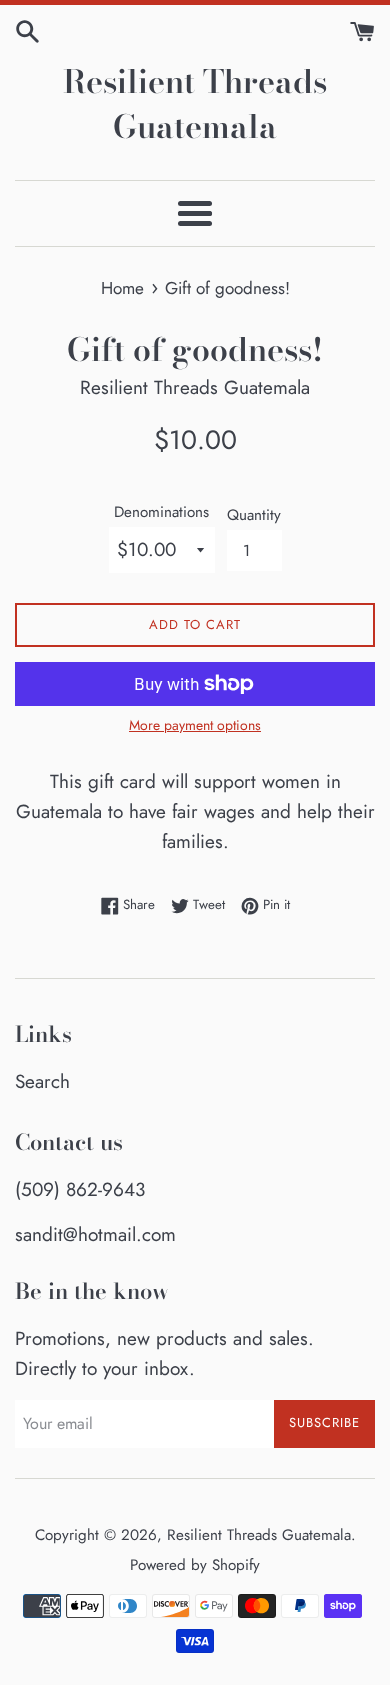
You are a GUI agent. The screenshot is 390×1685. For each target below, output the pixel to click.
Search (42, 1081)
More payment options (195, 725)
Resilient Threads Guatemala (195, 105)
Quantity (254, 515)
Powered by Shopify (195, 1565)
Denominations (161, 512)
